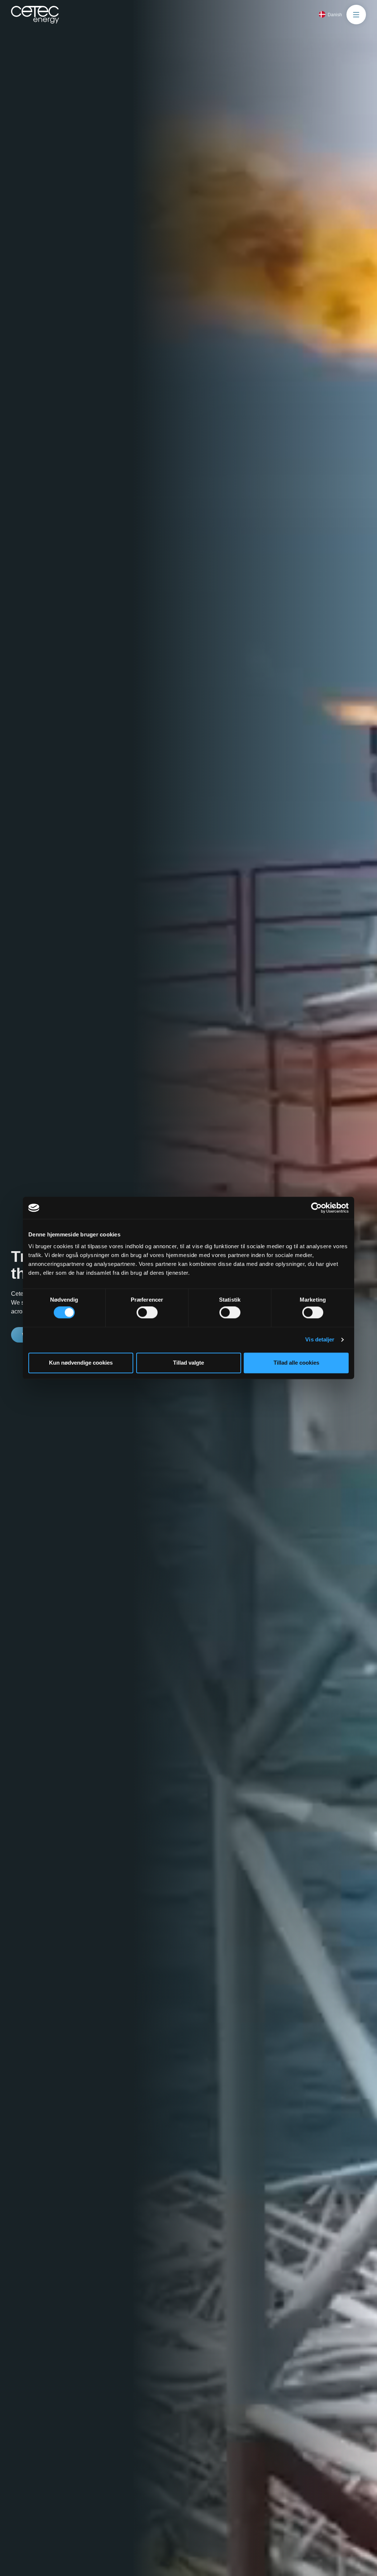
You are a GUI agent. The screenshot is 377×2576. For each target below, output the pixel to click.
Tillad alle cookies (296, 1363)
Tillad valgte (188, 1363)
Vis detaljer (320, 1340)
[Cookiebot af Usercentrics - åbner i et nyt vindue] (316, 1208)
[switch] (147, 1313)
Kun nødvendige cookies (81, 1363)
